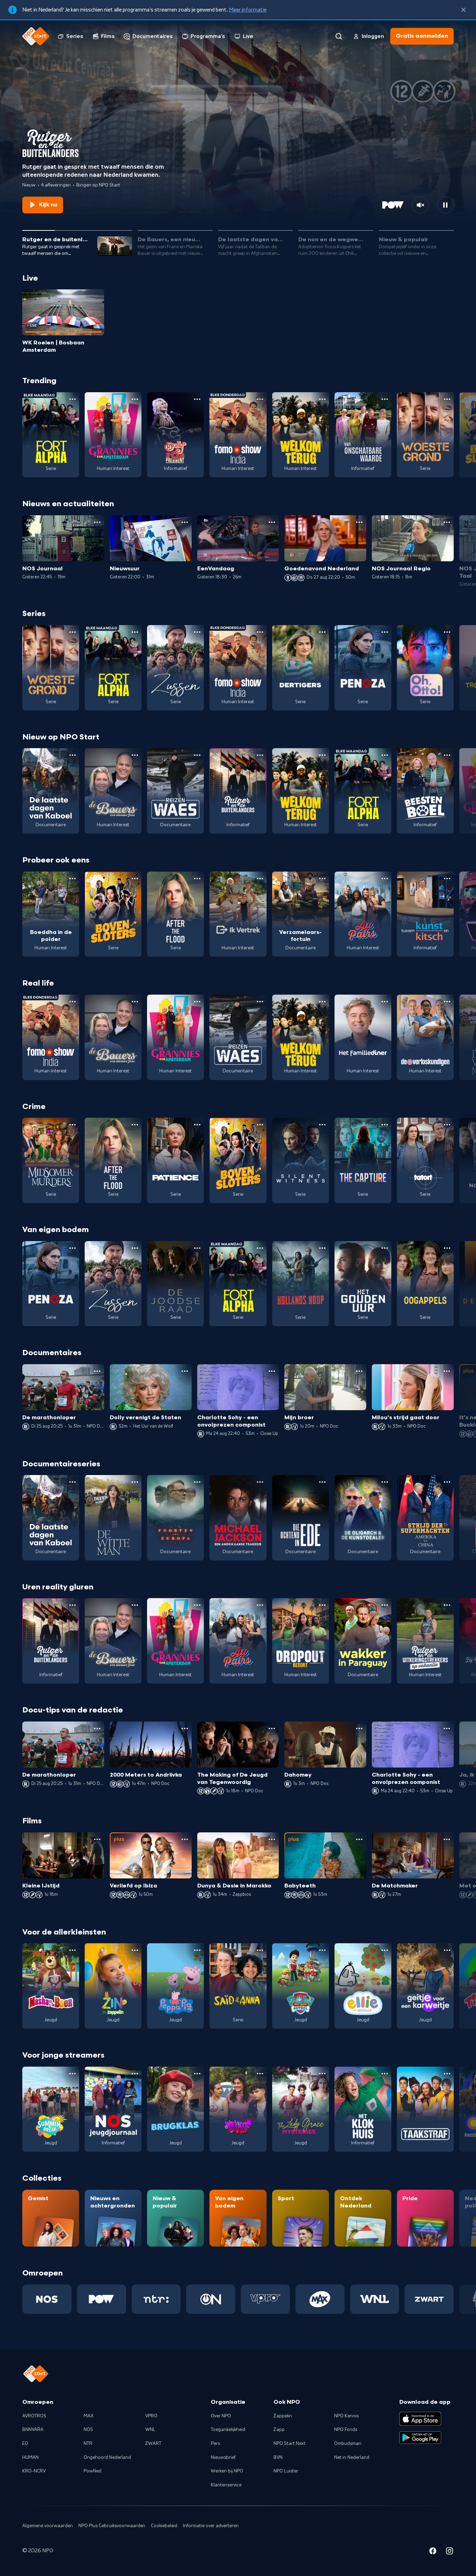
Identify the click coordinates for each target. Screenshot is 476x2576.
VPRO (151, 2416)
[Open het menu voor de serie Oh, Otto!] (447, 632)
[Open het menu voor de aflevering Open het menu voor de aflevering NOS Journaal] (97, 522)
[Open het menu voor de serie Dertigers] (322, 632)
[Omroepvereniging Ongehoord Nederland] (211, 2299)
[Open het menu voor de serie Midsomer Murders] (72, 1125)
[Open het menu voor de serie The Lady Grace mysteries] (322, 2074)
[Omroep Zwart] (429, 2299)
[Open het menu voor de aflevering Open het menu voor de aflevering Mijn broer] (359, 1371)
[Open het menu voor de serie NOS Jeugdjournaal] (135, 2074)
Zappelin (283, 2416)
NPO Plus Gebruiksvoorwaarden (112, 2526)
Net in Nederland (352, 2457)
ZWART (153, 2444)
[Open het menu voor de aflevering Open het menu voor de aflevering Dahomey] (359, 1728)
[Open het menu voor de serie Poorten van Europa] (197, 1482)
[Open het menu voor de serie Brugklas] (197, 2074)
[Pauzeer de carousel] (445, 205)
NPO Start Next (290, 2444)
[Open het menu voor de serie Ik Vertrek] (260, 879)
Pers (215, 2444)
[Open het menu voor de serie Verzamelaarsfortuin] (322, 879)
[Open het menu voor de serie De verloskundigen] (447, 1002)
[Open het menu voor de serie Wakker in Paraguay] (385, 1605)
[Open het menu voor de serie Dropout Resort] (322, 1605)
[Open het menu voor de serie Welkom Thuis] (260, 2074)
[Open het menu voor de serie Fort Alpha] (72, 399)
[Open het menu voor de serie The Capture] (385, 1125)
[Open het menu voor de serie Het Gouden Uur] (385, 1248)
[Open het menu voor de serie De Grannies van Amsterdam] (135, 399)
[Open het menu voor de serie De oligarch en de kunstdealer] (385, 1482)
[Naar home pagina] (36, 36)
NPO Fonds (346, 2430)
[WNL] (375, 2299)
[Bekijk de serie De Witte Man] (113, 1518)
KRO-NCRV (34, 2471)
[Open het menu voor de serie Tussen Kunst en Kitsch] (447, 879)
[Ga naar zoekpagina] (339, 36)
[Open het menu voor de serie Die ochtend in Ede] (322, 1482)
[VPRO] (265, 2299)
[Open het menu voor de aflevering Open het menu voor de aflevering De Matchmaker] (447, 1839)
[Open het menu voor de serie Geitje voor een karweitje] (447, 1950)
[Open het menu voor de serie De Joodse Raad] (197, 1248)
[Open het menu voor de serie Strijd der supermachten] (447, 1482)
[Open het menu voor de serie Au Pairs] (385, 879)
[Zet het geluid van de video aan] (420, 205)
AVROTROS (34, 2416)
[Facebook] (433, 2552)
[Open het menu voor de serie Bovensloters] (135, 879)
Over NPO (221, 2416)
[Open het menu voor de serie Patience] (197, 1125)
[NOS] (47, 2299)
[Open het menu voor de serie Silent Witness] (322, 1125)
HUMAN (30, 2457)
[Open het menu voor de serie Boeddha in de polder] (72, 879)
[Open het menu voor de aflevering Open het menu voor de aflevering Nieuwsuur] (185, 522)
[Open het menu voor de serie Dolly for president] (197, 399)
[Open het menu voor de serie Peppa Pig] (197, 1950)
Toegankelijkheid (228, 2430)
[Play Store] (420, 2438)
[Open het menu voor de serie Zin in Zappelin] (135, 1950)
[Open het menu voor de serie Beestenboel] (447, 755)
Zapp (279, 2430)
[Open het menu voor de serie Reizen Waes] (197, 755)
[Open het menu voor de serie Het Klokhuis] (385, 2074)
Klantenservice (226, 2485)
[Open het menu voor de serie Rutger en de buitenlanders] (260, 755)
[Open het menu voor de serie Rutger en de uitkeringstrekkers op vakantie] (447, 1605)
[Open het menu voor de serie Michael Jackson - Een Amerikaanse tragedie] (260, 1482)
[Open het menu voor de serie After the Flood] (197, 879)
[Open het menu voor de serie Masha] (72, 1950)
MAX (89, 2416)
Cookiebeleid (164, 2526)
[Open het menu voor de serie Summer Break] (72, 2074)
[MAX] (320, 2299)
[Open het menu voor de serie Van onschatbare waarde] (385, 399)
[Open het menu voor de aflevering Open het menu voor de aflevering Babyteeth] (359, 1839)
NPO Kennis (346, 2416)
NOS (88, 2430)
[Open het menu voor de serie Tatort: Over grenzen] (447, 1125)
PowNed (93, 2471)
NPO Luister (286, 2471)
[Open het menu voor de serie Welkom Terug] (322, 399)
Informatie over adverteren (211, 2526)
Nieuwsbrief (223, 2457)
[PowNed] (102, 2299)
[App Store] (420, 2419)
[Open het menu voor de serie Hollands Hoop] (322, 1248)
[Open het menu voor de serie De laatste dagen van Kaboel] (72, 755)
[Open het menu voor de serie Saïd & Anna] (260, 1950)
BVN (278, 2457)
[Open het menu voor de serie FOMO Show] (260, 399)
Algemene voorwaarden (48, 2526)
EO (25, 2444)
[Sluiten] (463, 10)
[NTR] (156, 2299)
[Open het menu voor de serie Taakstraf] (447, 2074)
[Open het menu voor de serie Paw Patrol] (322, 1950)
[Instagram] (450, 2552)
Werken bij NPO (227, 2471)
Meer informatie (248, 10)
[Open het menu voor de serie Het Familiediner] (385, 1002)
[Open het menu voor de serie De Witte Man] (135, 1482)
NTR (88, 2444)
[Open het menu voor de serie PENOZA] (385, 632)
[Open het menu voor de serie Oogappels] (447, 1248)
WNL (150, 2430)
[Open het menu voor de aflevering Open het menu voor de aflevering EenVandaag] (272, 522)
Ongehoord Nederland (107, 2457)
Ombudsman (348, 2444)
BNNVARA (33, 2430)
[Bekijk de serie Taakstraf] (425, 2109)
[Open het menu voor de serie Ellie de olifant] (385, 1950)
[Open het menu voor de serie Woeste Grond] (447, 399)
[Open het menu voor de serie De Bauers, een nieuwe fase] (135, 755)
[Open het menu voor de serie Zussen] (197, 632)
